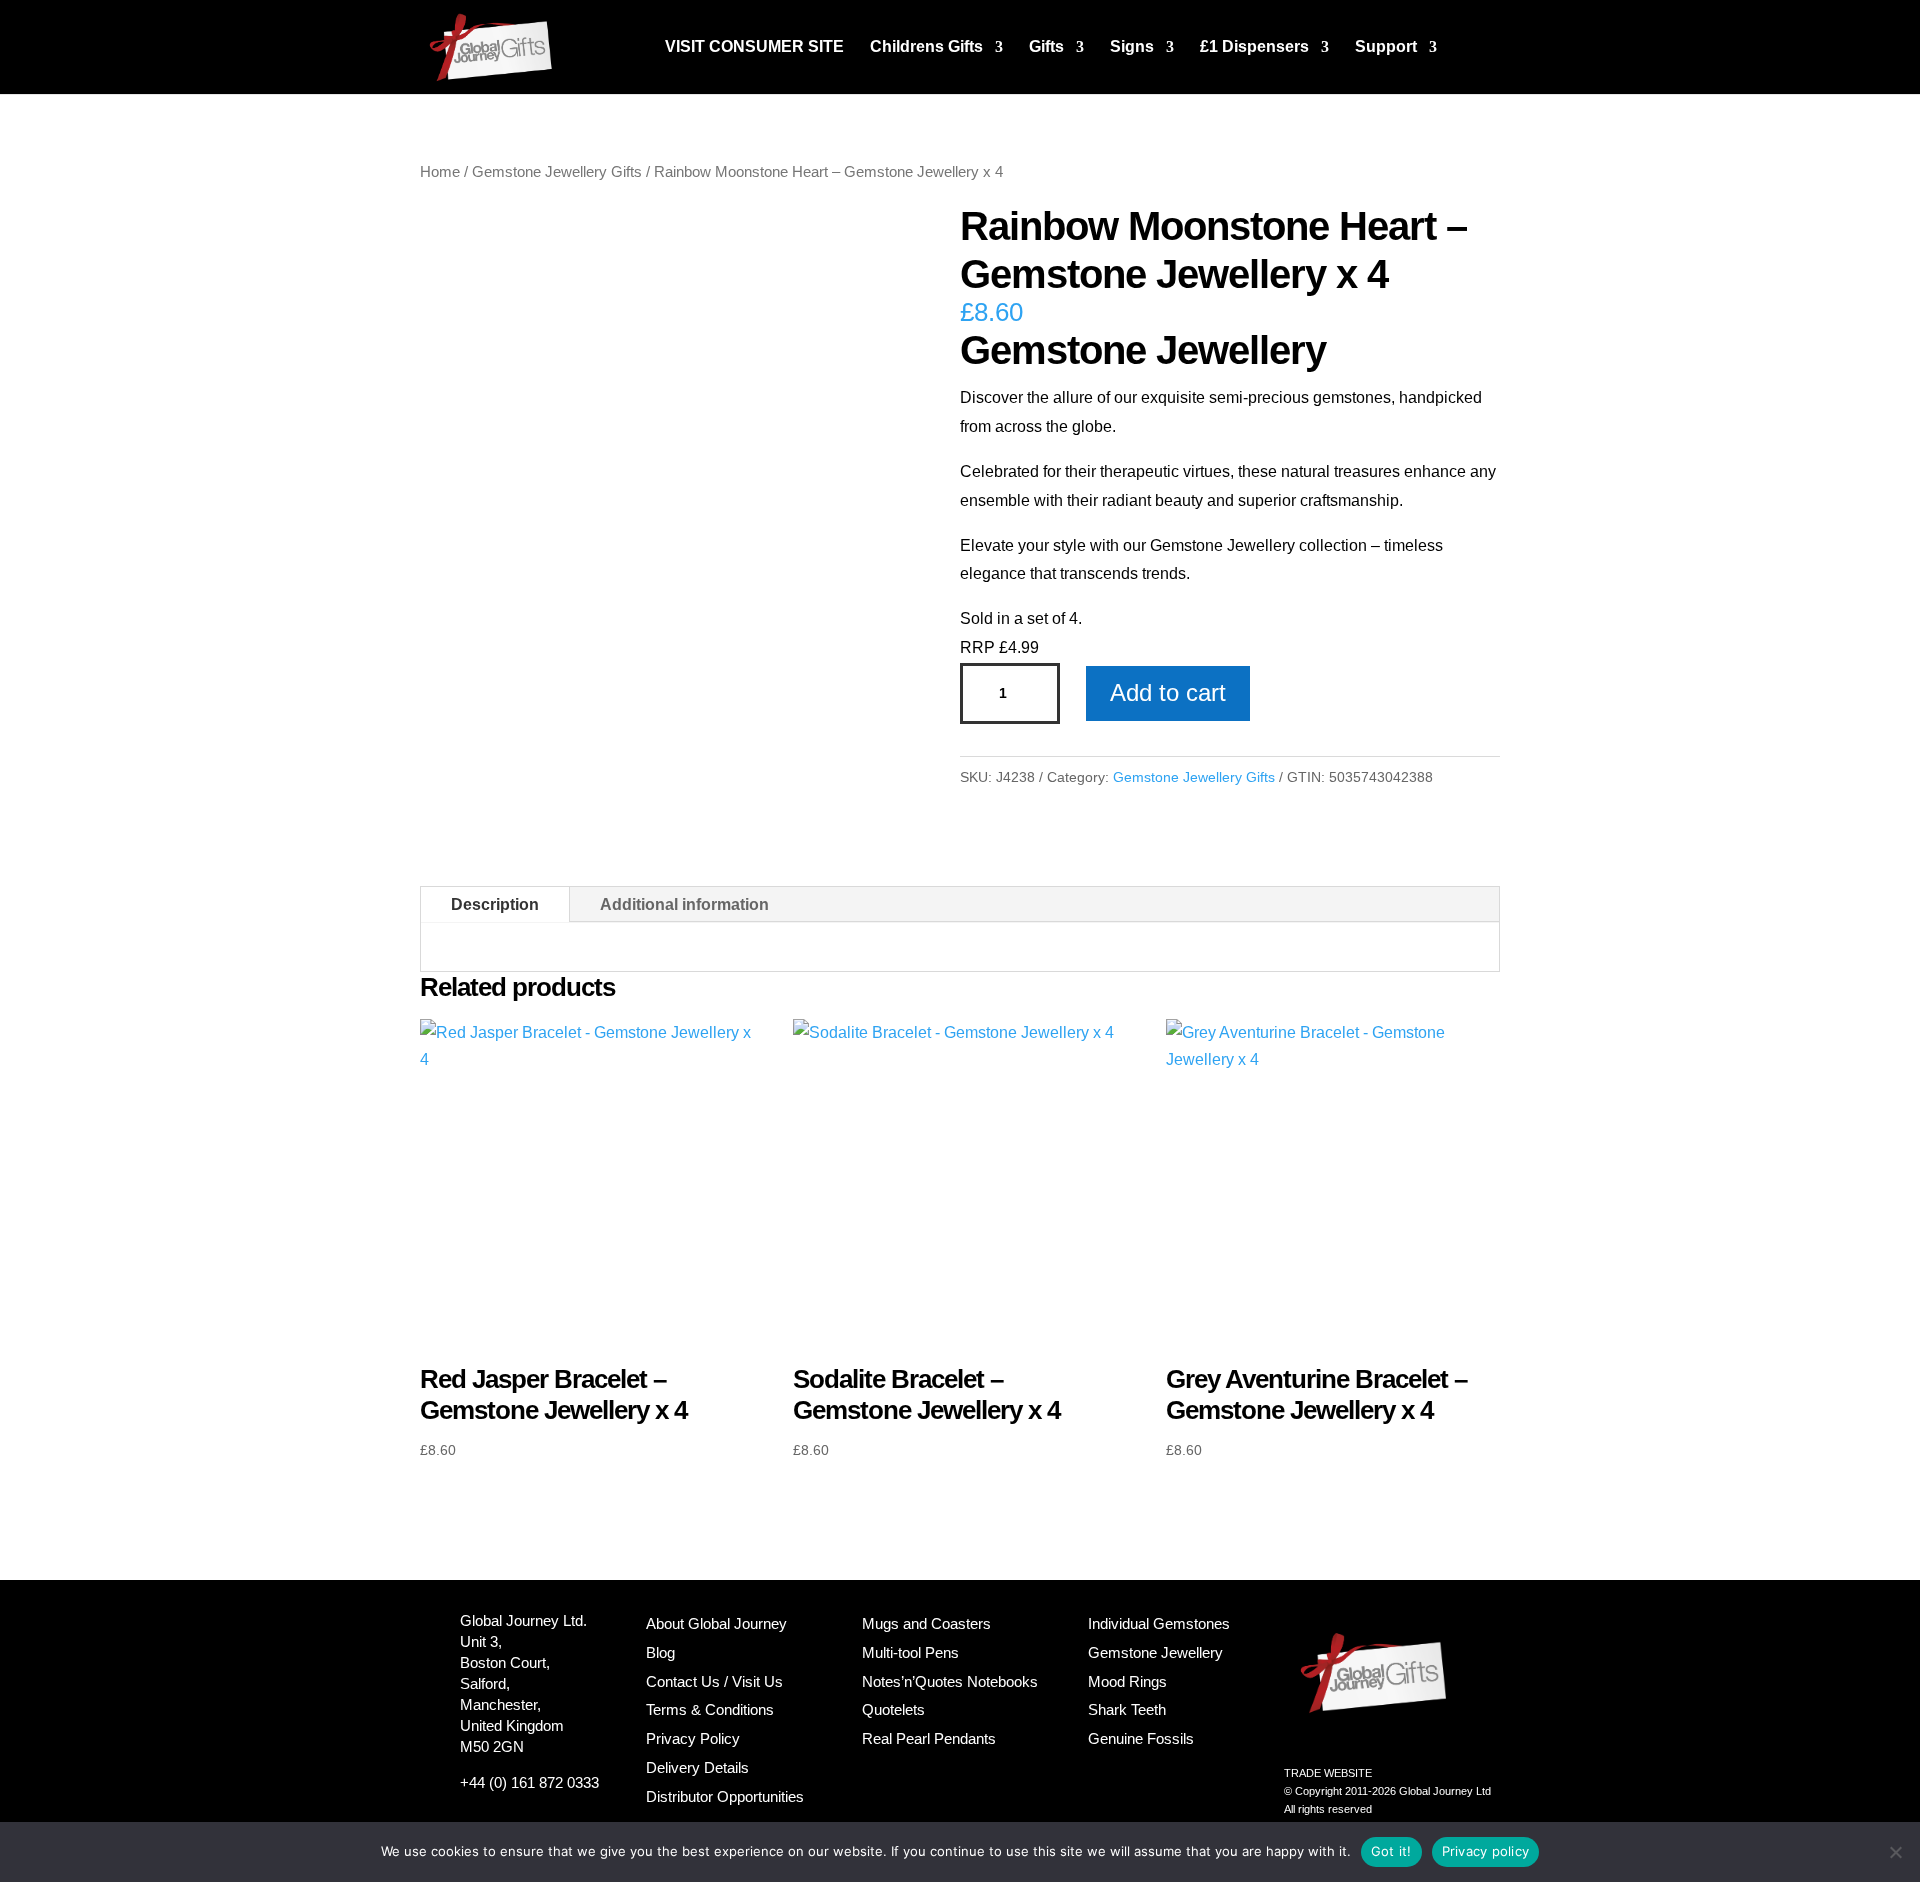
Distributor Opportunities (725, 1796)
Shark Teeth (1127, 1709)
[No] (1895, 1852)
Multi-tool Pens (910, 1652)
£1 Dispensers (1254, 47)
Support (1386, 47)
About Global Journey (716, 1623)
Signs (1132, 47)
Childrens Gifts (926, 47)
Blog (660, 1652)
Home (440, 172)
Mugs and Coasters (926, 1623)
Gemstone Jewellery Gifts (557, 172)
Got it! (1391, 1851)
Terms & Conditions (710, 1709)
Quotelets (893, 1709)
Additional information (684, 904)
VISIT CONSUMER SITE (754, 47)
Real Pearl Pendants (929, 1738)
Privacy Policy (693, 1738)
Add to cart (1168, 692)
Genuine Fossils (1141, 1738)
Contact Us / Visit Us (714, 1681)
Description (495, 904)
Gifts (1046, 47)
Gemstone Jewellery (1155, 1652)
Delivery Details (697, 1767)
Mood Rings (1127, 1681)
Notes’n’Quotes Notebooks (950, 1681)
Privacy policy (1486, 1851)
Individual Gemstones (1159, 1623)
